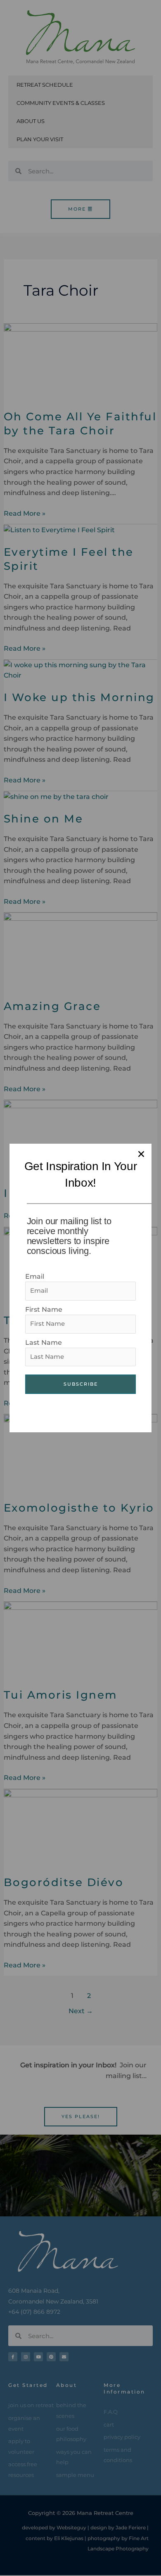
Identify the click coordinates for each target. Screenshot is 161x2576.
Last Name (44, 1343)
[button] (141, 1154)
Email (35, 1276)
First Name (44, 1309)
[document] (80, 1288)
